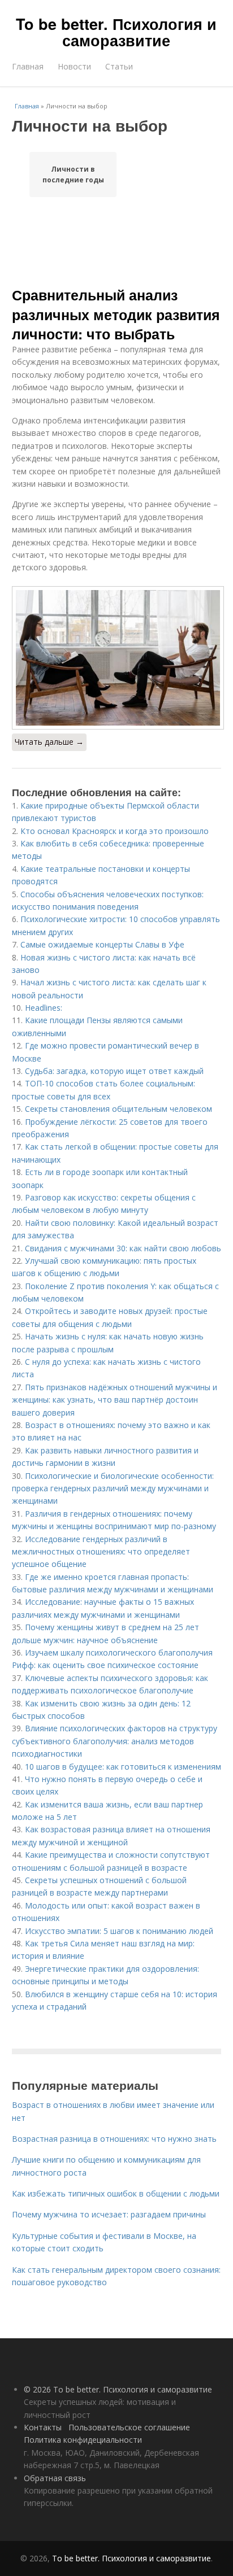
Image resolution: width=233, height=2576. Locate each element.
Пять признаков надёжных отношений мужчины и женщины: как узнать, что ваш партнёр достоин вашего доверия (115, 1400)
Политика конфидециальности (83, 2440)
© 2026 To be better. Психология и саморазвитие (118, 2389)
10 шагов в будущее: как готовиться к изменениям (123, 1767)
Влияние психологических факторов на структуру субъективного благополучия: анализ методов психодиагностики (115, 1741)
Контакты (43, 2427)
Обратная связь (55, 2478)
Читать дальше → (49, 742)
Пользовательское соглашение (129, 2427)
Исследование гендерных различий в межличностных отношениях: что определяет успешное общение (101, 1552)
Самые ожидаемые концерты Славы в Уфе (102, 944)
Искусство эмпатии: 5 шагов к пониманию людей (119, 1931)
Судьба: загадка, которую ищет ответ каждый (114, 1071)
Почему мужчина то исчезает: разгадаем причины (109, 2214)
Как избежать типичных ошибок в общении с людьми (116, 2193)
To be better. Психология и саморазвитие (116, 32)
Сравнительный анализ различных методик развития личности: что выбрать (116, 314)
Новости (74, 66)
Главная (28, 66)
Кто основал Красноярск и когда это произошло (115, 831)
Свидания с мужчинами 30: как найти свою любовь (123, 1248)
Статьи (119, 66)
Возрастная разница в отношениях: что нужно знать (114, 2139)
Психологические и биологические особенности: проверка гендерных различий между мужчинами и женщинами (113, 1488)
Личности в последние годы (73, 174)
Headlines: (44, 1008)
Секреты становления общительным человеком (118, 1109)
